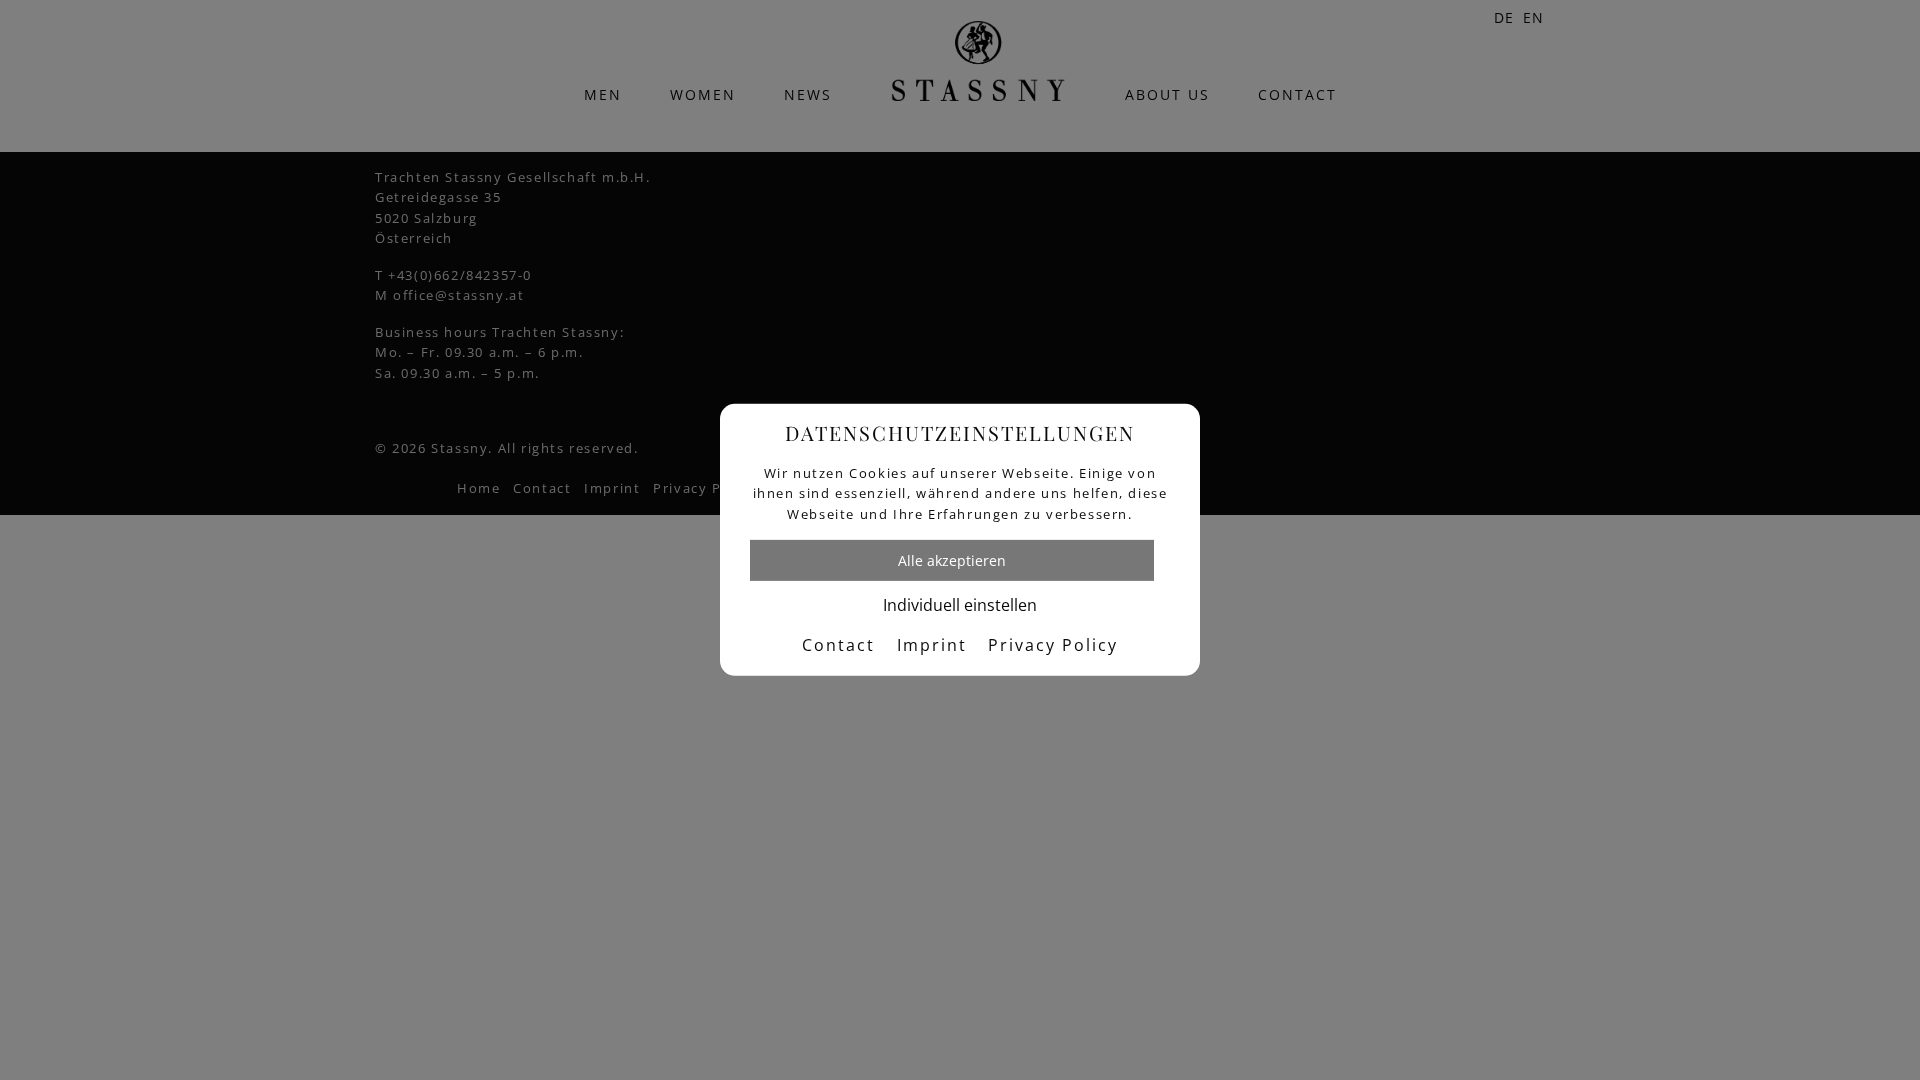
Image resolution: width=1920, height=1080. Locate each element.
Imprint (932, 645)
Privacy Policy (1053, 645)
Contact (838, 645)
